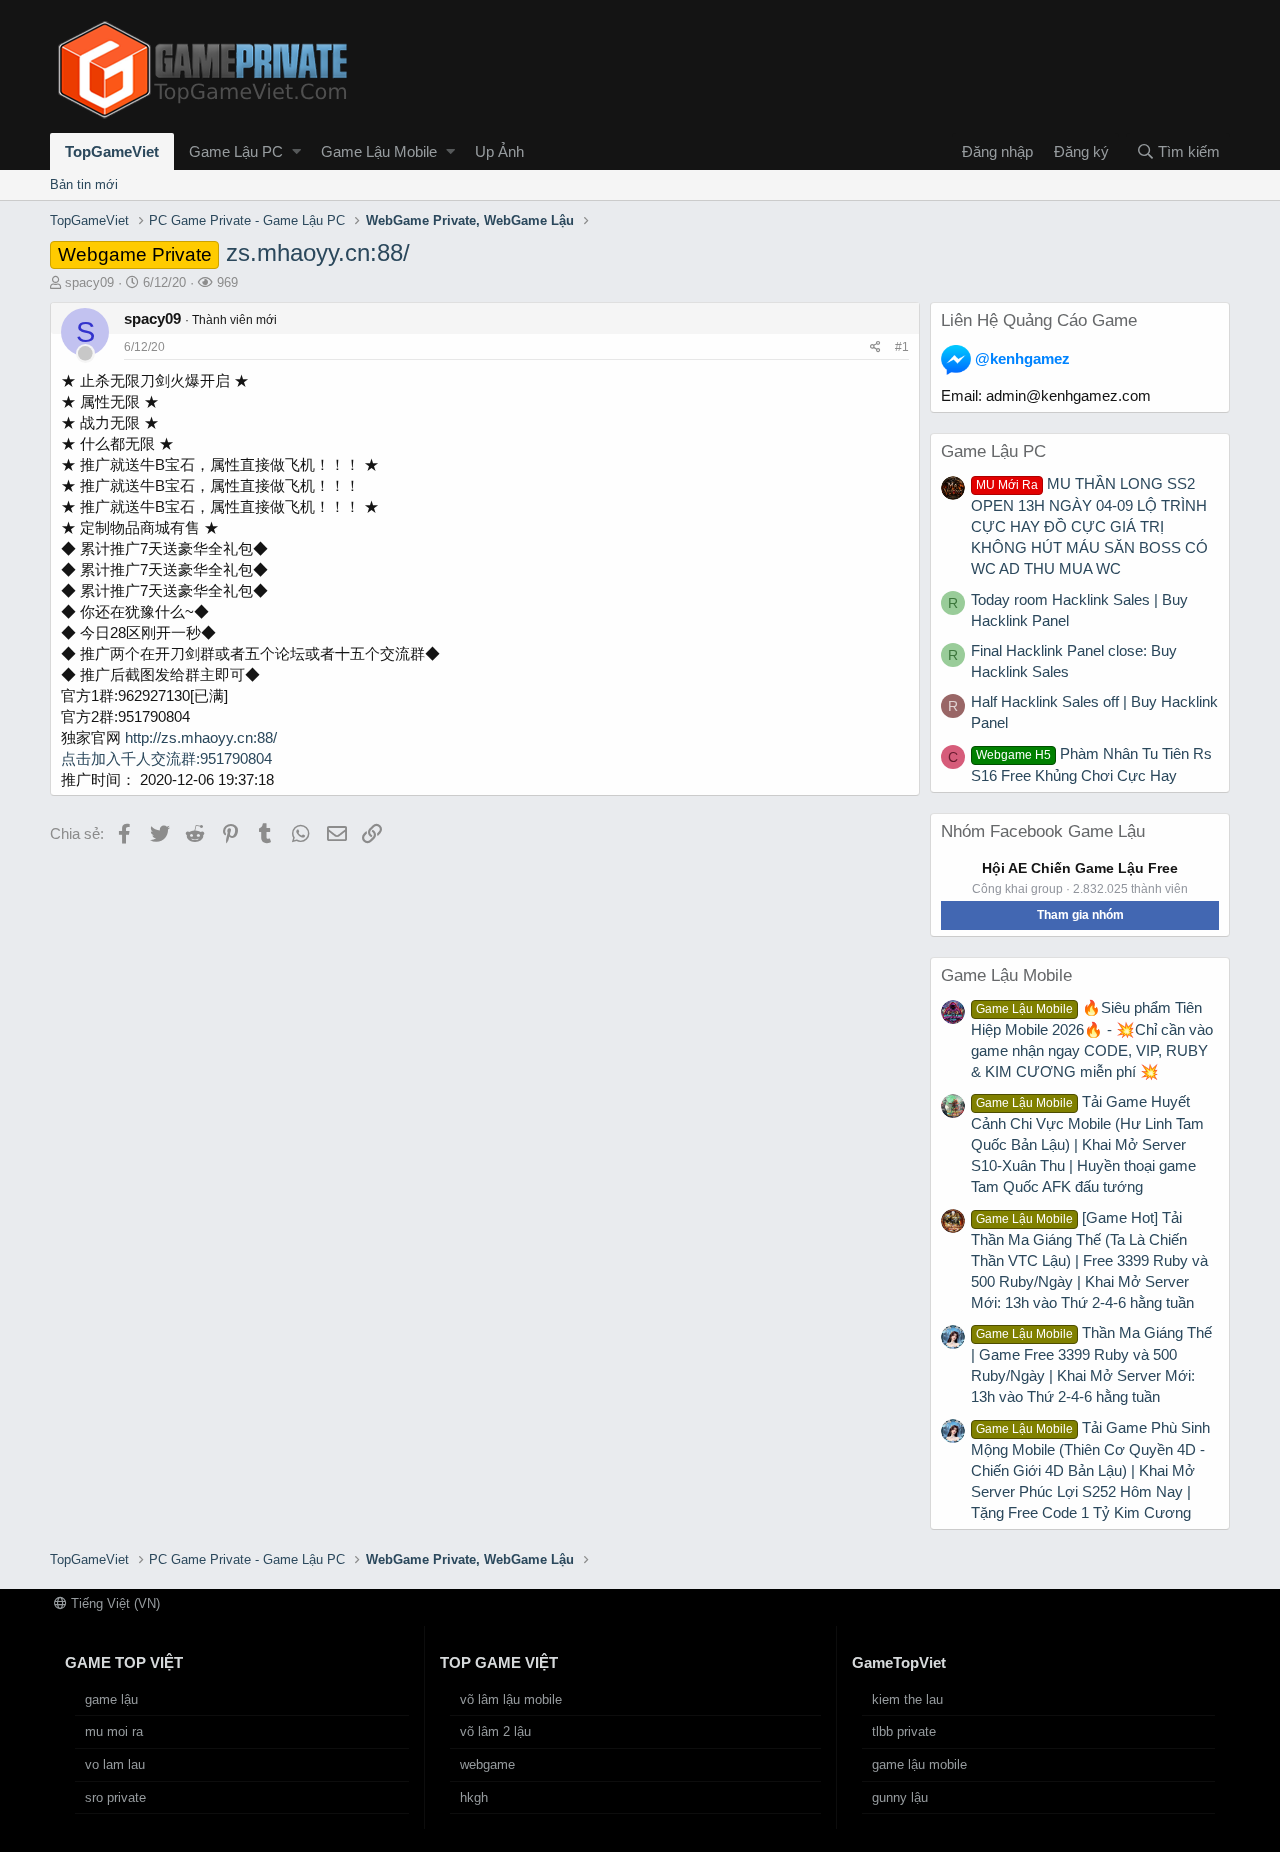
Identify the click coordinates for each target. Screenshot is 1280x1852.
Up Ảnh (499, 151)
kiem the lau (907, 1699)
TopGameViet (112, 151)
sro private (115, 1797)
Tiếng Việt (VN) (113, 1603)
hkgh (474, 1797)
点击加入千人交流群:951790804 (166, 758)
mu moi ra (114, 1731)
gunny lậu (900, 1797)
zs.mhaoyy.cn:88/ (234, 252)
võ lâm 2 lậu (495, 1731)
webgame (487, 1764)
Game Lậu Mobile (379, 151)
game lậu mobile (919, 1764)
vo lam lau (115, 1764)
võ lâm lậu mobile (511, 1699)
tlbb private (904, 1731)
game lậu (111, 1699)
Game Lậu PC (236, 151)
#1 (902, 347)
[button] (296, 151)
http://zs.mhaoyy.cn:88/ (201, 737)
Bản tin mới (84, 184)
